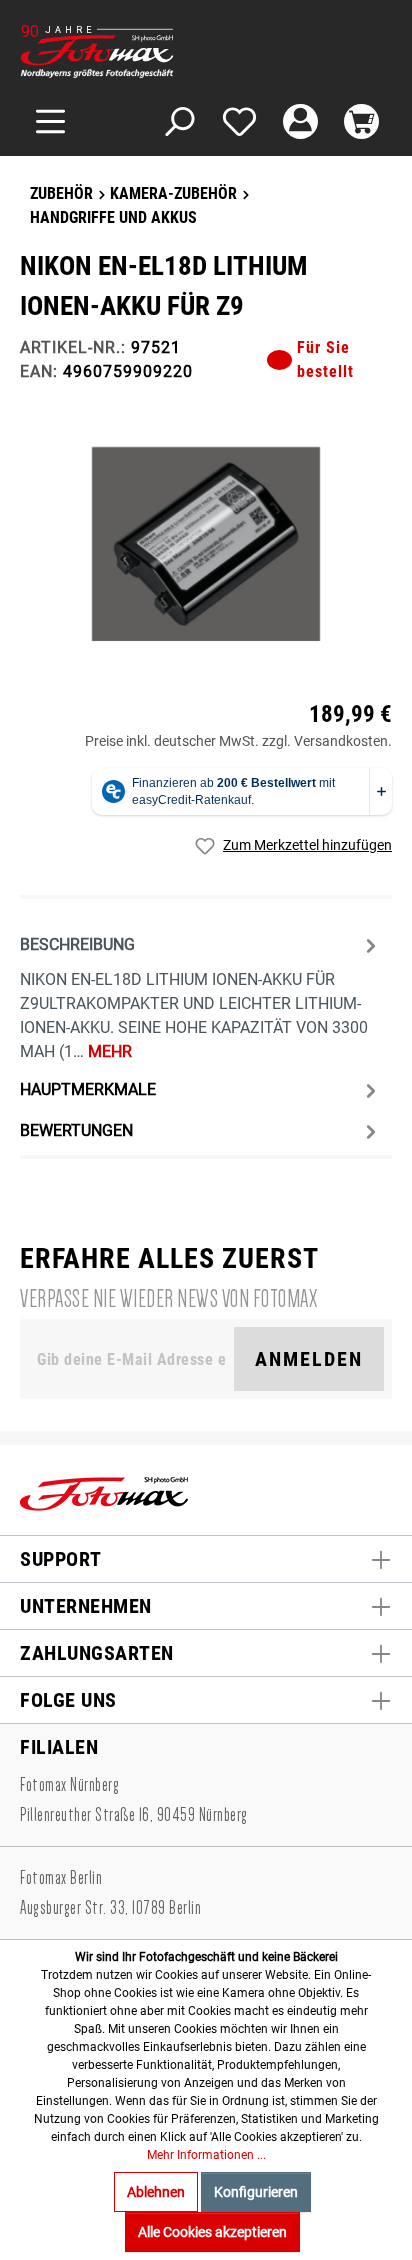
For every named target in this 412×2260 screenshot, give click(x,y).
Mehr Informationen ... (206, 2155)
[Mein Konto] (300, 121)
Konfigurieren (256, 2192)
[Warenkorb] (361, 121)
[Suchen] (178, 121)
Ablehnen (156, 2192)
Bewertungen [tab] (76, 1130)
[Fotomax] (145, 51)
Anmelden (309, 1359)
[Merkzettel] (239, 121)
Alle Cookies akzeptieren (212, 2232)
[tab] (201, 996)
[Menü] (50, 121)
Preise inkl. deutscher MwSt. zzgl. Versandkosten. (238, 741)
